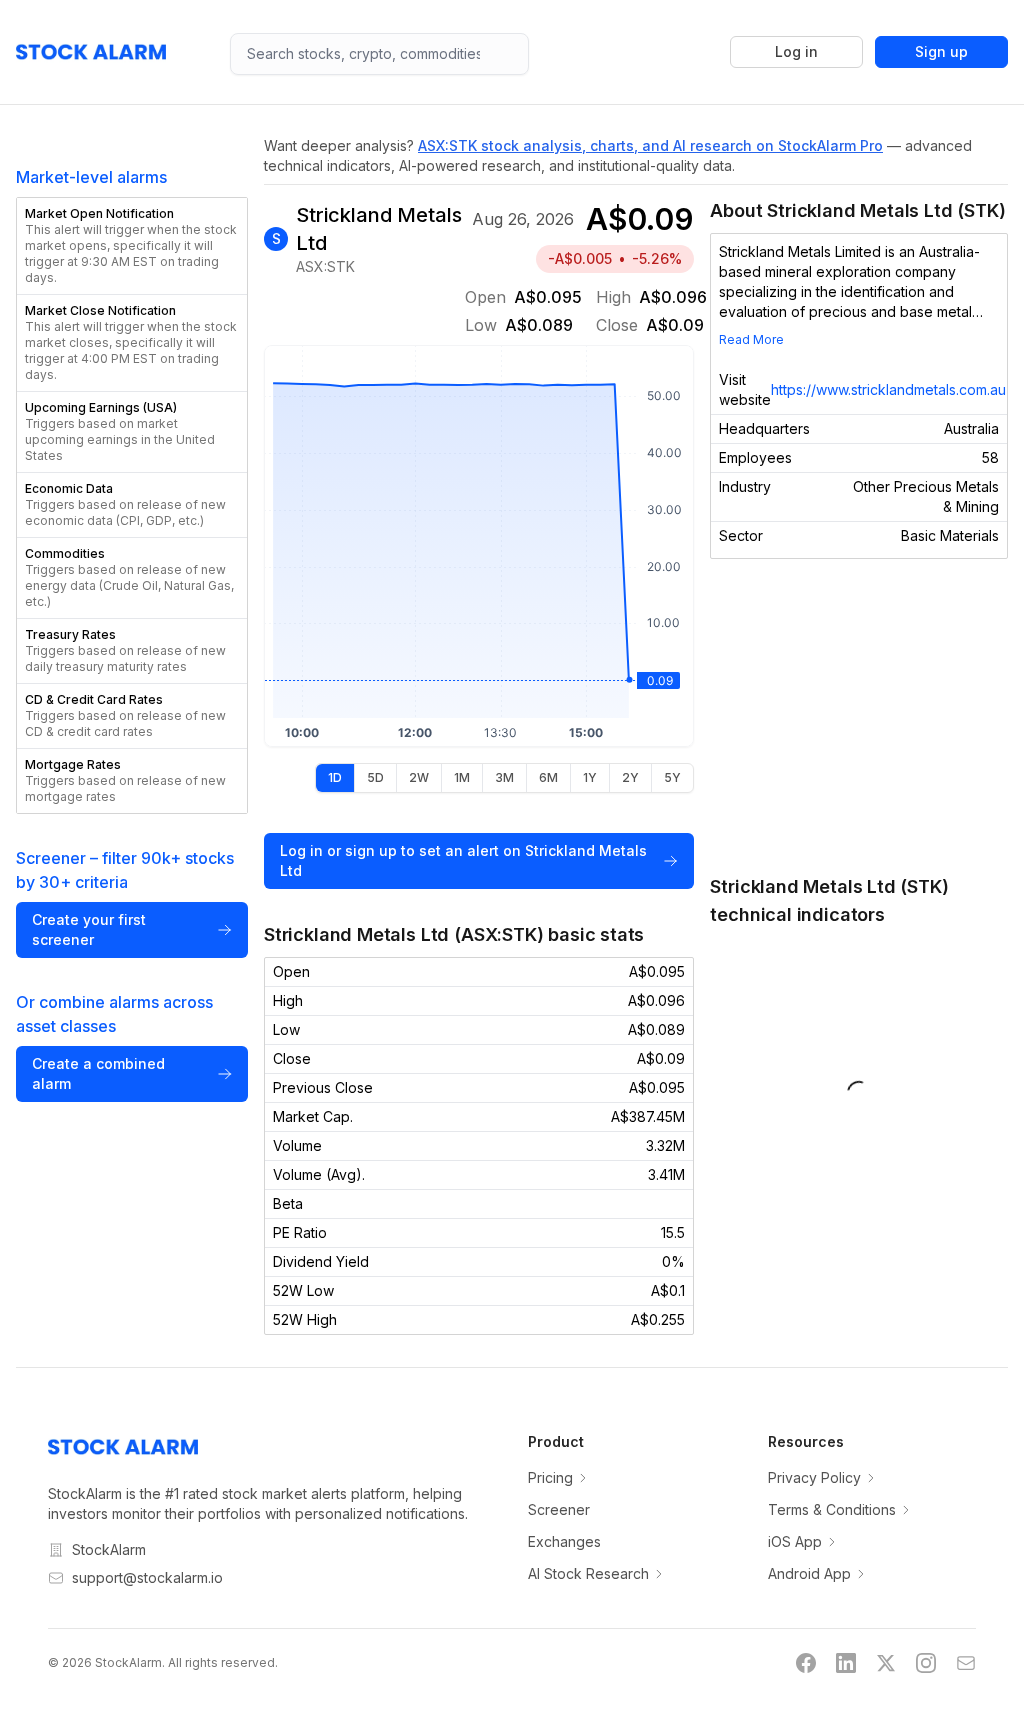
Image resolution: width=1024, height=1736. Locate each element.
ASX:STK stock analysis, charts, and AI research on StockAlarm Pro (650, 145)
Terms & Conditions (832, 1509)
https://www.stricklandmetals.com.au (888, 389)
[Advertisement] (853, 716)
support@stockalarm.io (147, 1577)
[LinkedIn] (846, 1663)
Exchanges (564, 1541)
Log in (796, 51)
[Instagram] (926, 1663)
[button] (132, 246)
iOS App (795, 1541)
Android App (809, 1573)
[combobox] (379, 54)
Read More (751, 339)
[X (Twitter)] (886, 1663)
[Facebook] (806, 1663)
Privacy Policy (814, 1477)
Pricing (550, 1477)
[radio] (335, 778)
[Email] (966, 1663)
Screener (559, 1509)
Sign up (941, 51)
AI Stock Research (588, 1573)
